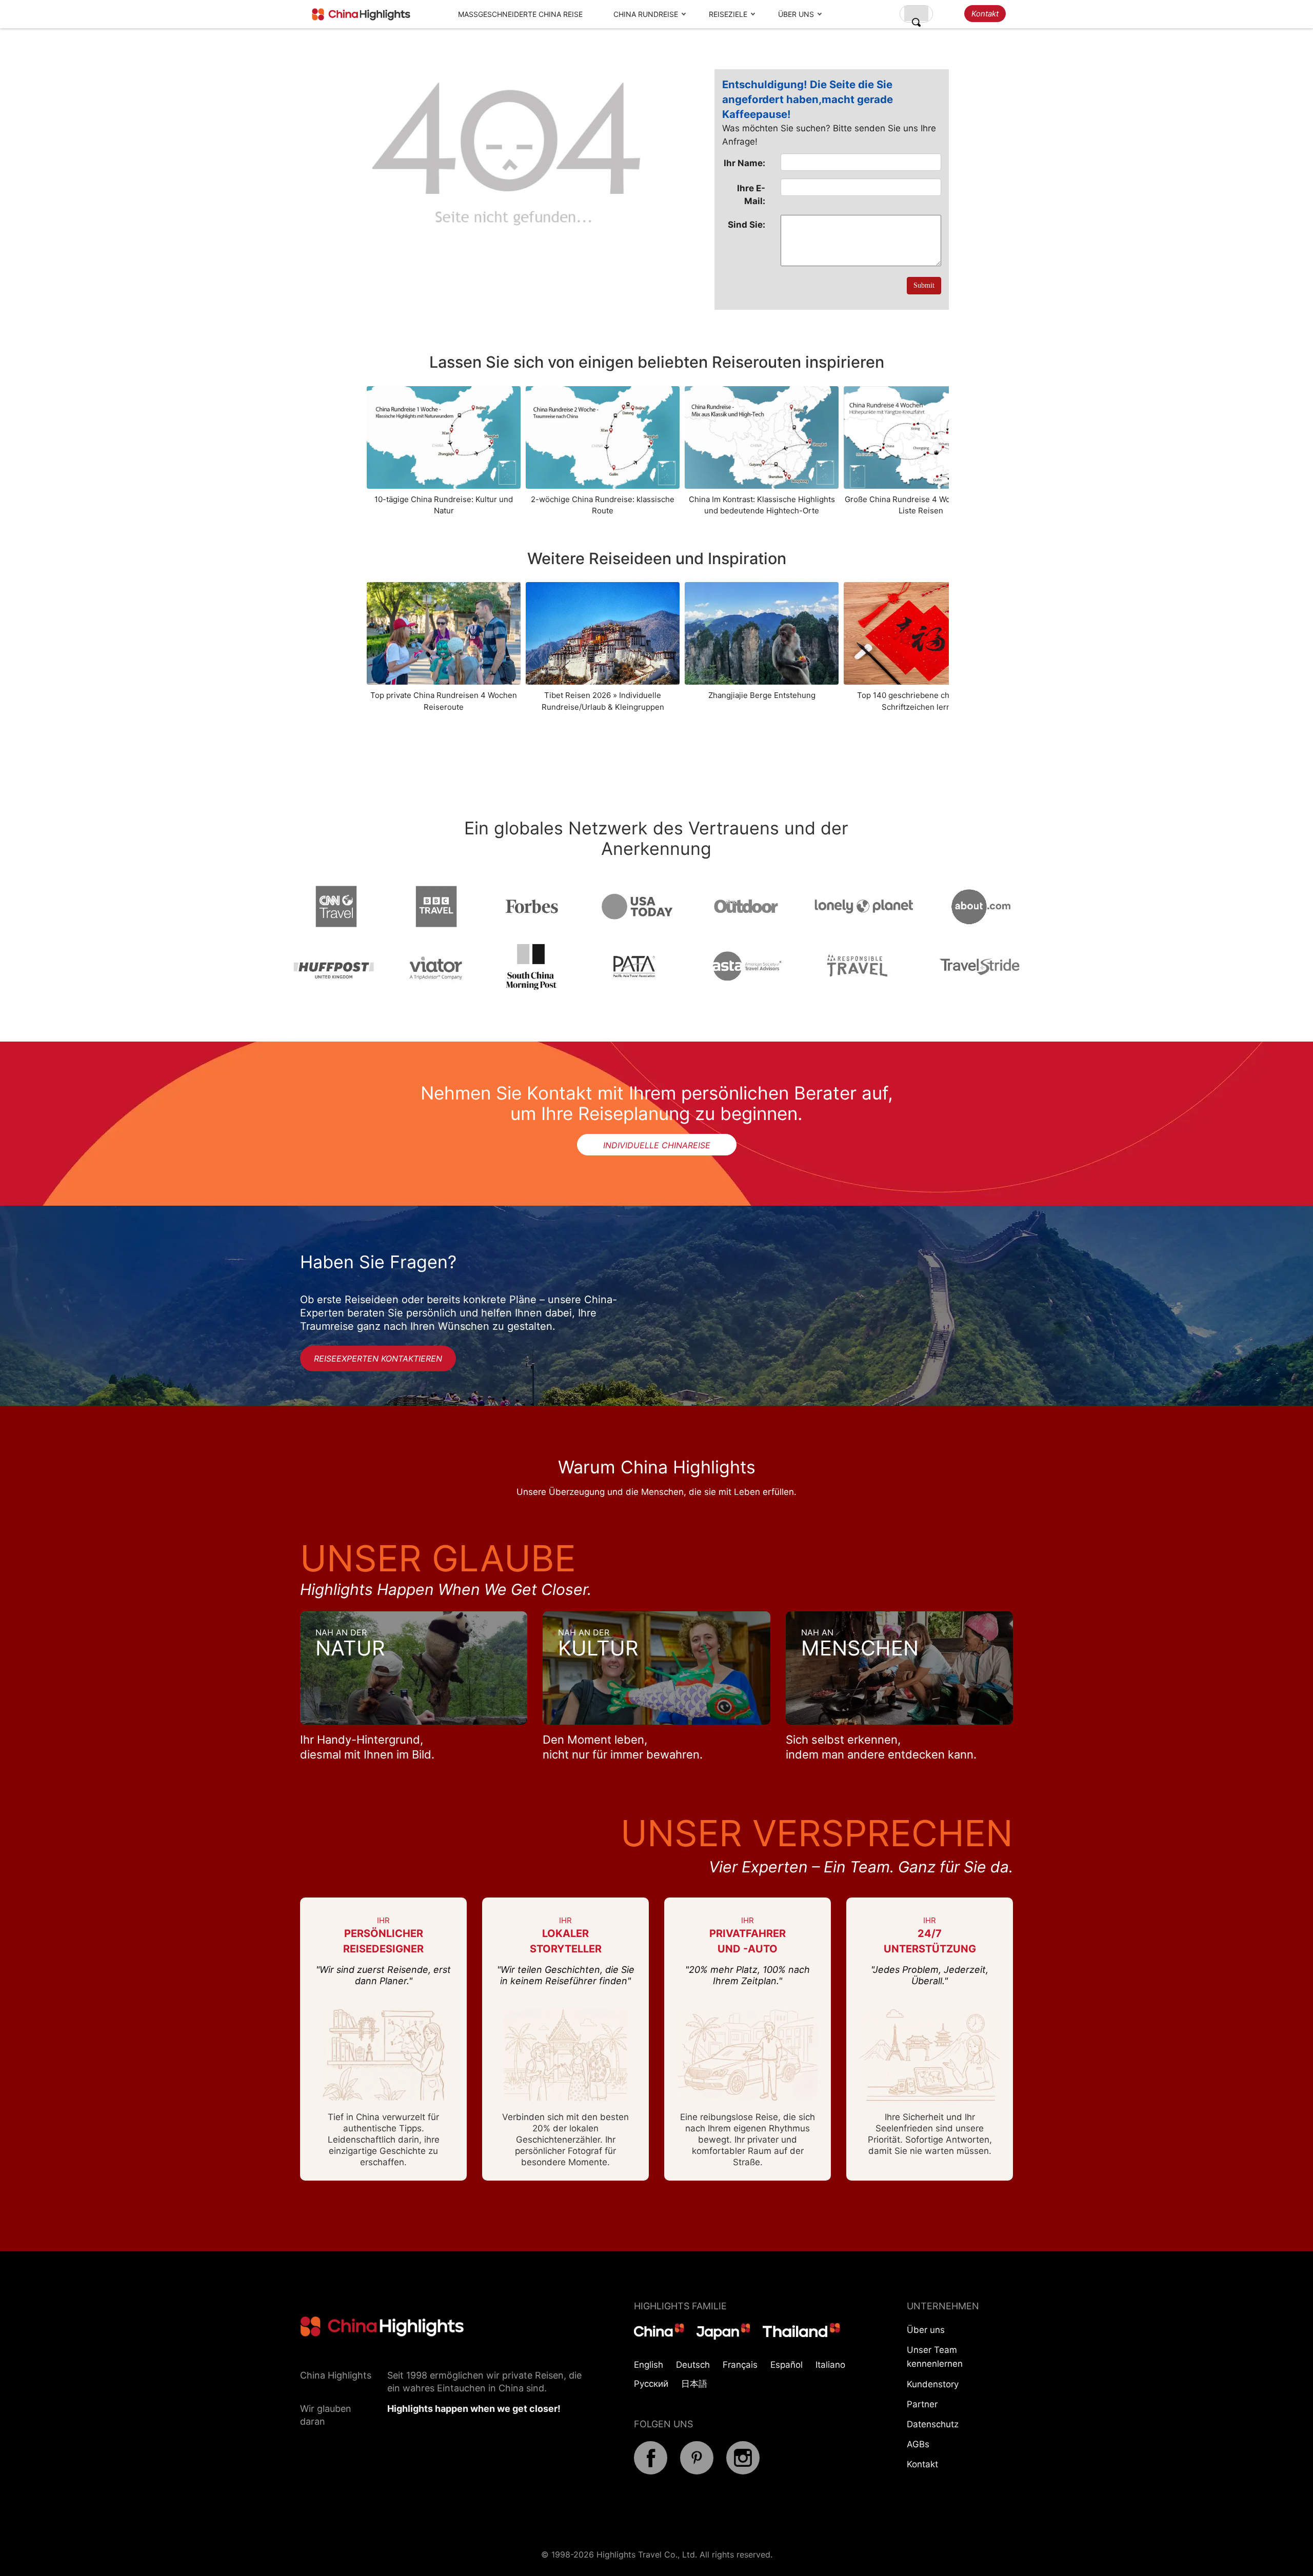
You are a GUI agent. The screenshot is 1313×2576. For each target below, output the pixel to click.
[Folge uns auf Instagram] (743, 2471)
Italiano (830, 2365)
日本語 (694, 2384)
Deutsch (693, 2365)
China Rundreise (646, 14)
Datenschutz (933, 2424)
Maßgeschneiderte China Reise (520, 14)
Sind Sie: (747, 225)
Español (787, 2365)
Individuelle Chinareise (657, 1145)
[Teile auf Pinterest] (697, 2471)
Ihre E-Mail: (751, 194)
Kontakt (985, 14)
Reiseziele (728, 14)
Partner (922, 2404)
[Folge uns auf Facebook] (651, 2471)
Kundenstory (933, 2384)
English (649, 2365)
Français (740, 2365)
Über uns (796, 14)
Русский (651, 2384)
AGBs (918, 2444)
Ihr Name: (744, 163)
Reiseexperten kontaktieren (378, 1359)
